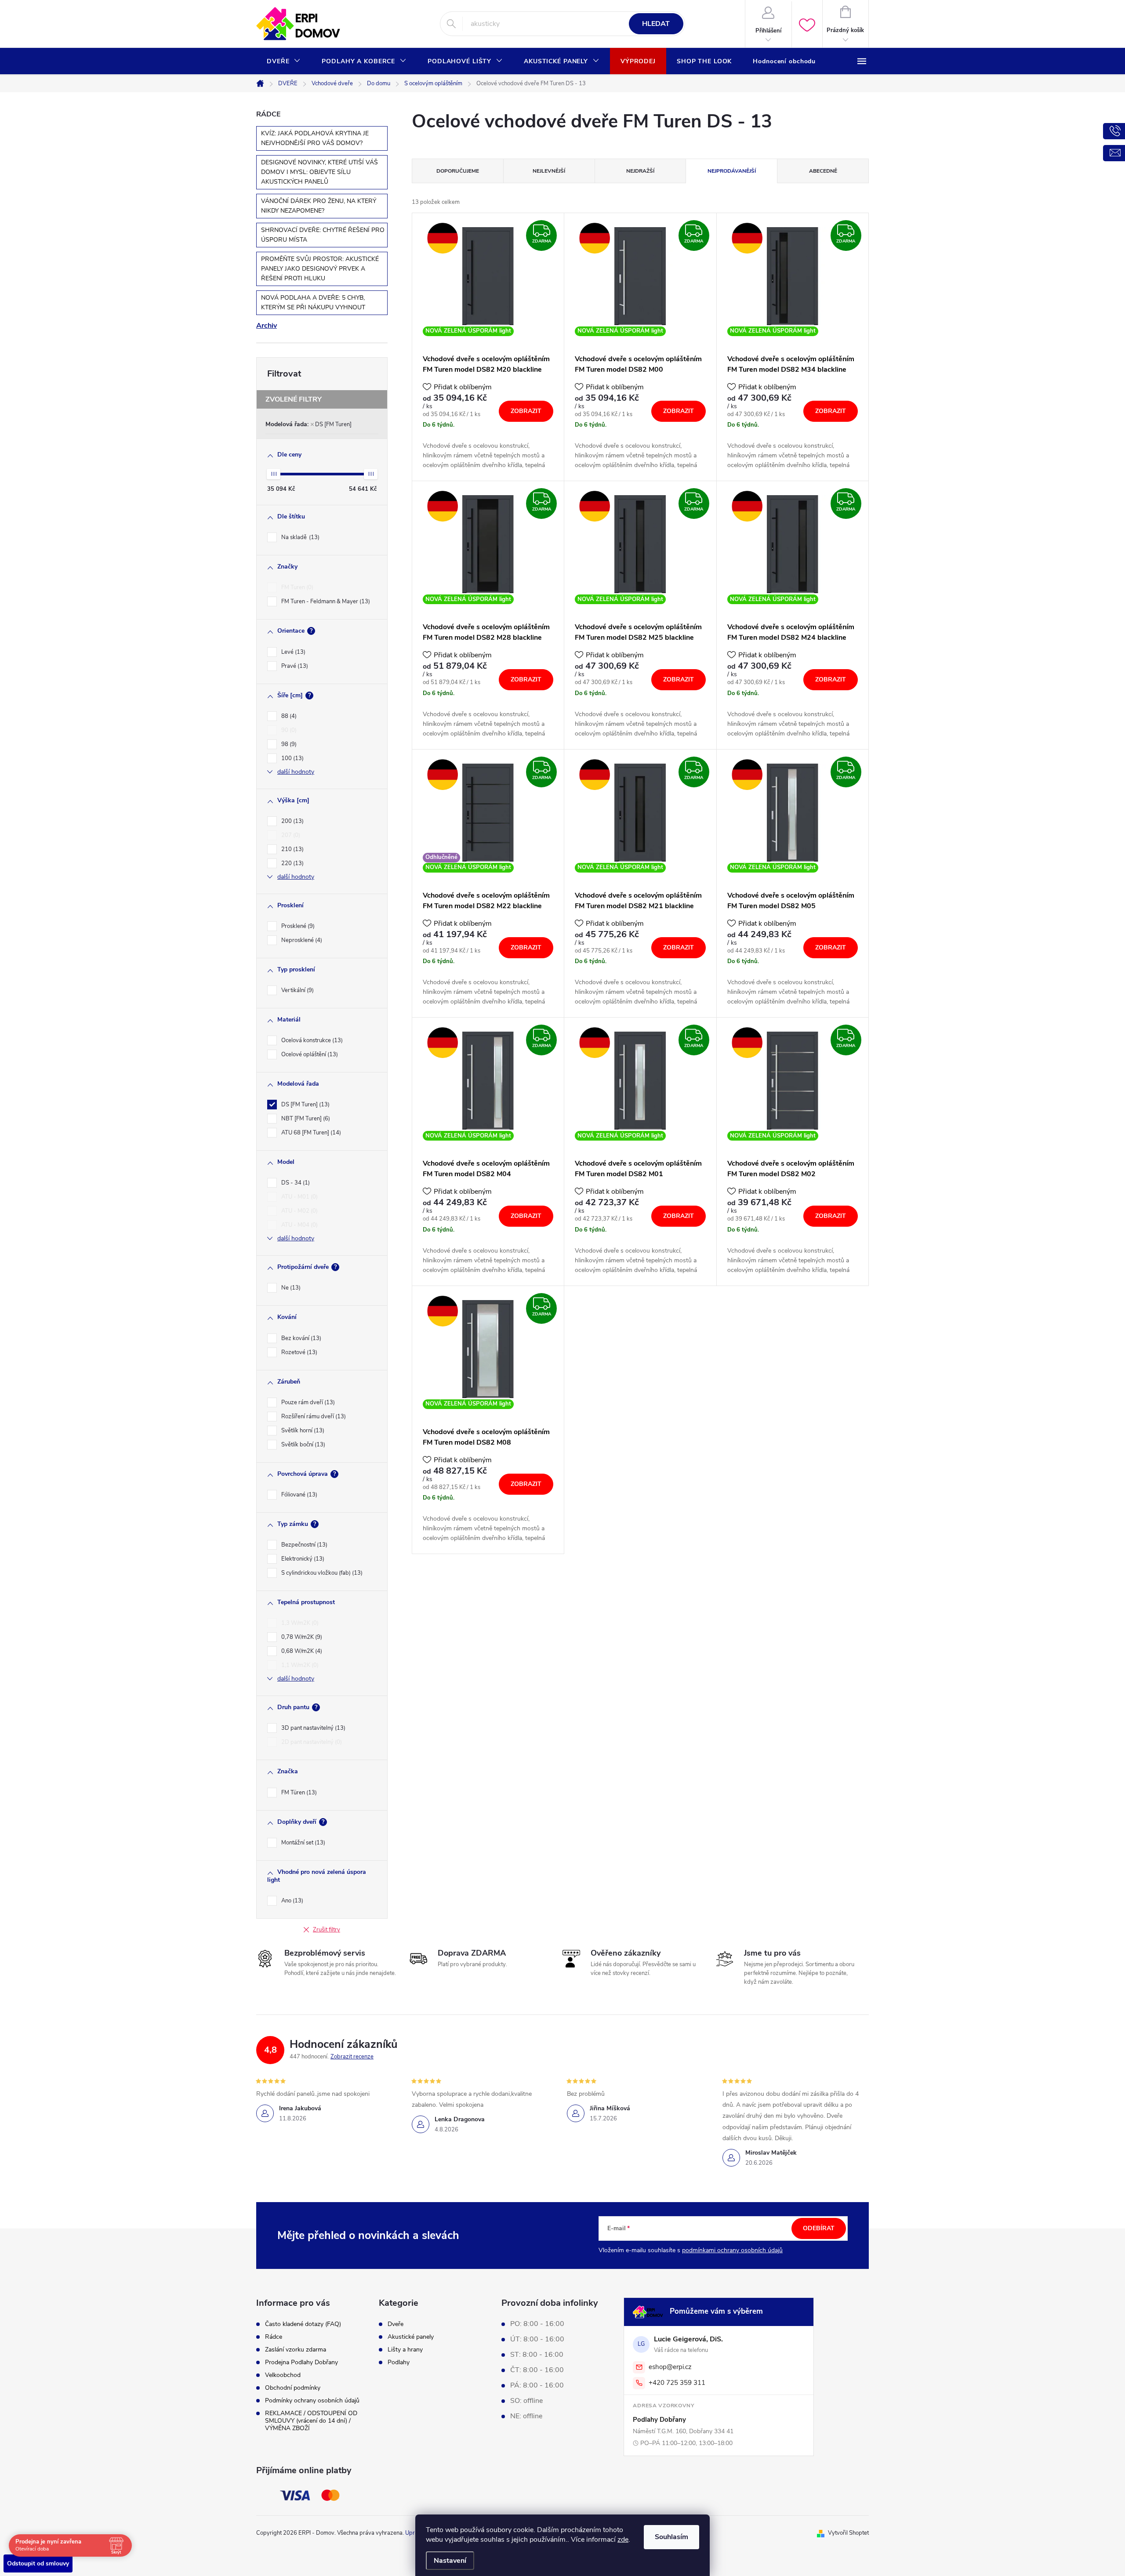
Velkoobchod (283, 2375)
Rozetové (298, 1352)
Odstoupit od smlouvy (38, 2563)
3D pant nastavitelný (312, 1728)
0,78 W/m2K (301, 1637)
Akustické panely (411, 2337)
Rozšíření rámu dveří (313, 1417)
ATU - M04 (299, 1225)
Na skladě (299, 537)
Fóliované (298, 1495)
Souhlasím (671, 2537)
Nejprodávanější (732, 171)
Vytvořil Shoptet (848, 2533)
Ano (291, 1901)
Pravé (294, 666)
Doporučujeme (458, 171)
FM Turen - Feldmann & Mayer (325, 601)
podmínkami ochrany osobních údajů (732, 2250)
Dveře (396, 2324)
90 (288, 730)
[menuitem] (284, 62)
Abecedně (823, 171)
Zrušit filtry (327, 1930)
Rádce (274, 2337)
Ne (290, 1288)
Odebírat (819, 2228)
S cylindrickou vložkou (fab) (321, 1573)
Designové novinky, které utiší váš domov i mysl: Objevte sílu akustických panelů (319, 172)
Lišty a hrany (405, 2350)
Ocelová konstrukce (311, 1040)
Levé (292, 652)
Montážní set (302, 1843)
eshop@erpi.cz (670, 2367)
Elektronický (302, 1559)
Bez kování (300, 1338)
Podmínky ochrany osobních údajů (312, 2400)
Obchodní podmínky (293, 2388)
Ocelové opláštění (309, 1054)
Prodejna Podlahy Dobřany (301, 2362)
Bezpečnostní (303, 1545)
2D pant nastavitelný (311, 1742)
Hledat (656, 24)
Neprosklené (301, 940)
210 (292, 849)
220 (292, 863)
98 (288, 744)
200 (292, 821)
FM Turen (296, 587)
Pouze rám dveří (307, 1402)
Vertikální (297, 990)
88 (288, 716)
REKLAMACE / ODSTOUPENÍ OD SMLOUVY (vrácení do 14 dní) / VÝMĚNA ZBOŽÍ (311, 2421)
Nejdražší (640, 171)
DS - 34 (295, 1183)
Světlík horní (302, 1431)
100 (292, 758)
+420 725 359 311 (677, 2383)
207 (290, 835)
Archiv (267, 326)
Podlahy (399, 2362)
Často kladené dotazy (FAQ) (303, 2324)
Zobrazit (526, 411)
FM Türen (298, 1793)
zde (623, 2540)
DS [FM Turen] (333, 424)
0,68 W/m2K (301, 1651)
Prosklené (297, 926)
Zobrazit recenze (352, 2057)
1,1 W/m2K (299, 1665)
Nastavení (450, 2561)
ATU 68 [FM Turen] (310, 1133)
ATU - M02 (299, 1211)
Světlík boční (302, 1445)
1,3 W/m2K (299, 1623)
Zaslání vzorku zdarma (296, 2350)
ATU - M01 (299, 1197)
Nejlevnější (549, 171)
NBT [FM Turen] (305, 1119)
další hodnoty (296, 772)
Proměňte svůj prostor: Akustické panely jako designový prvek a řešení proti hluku (320, 269)
